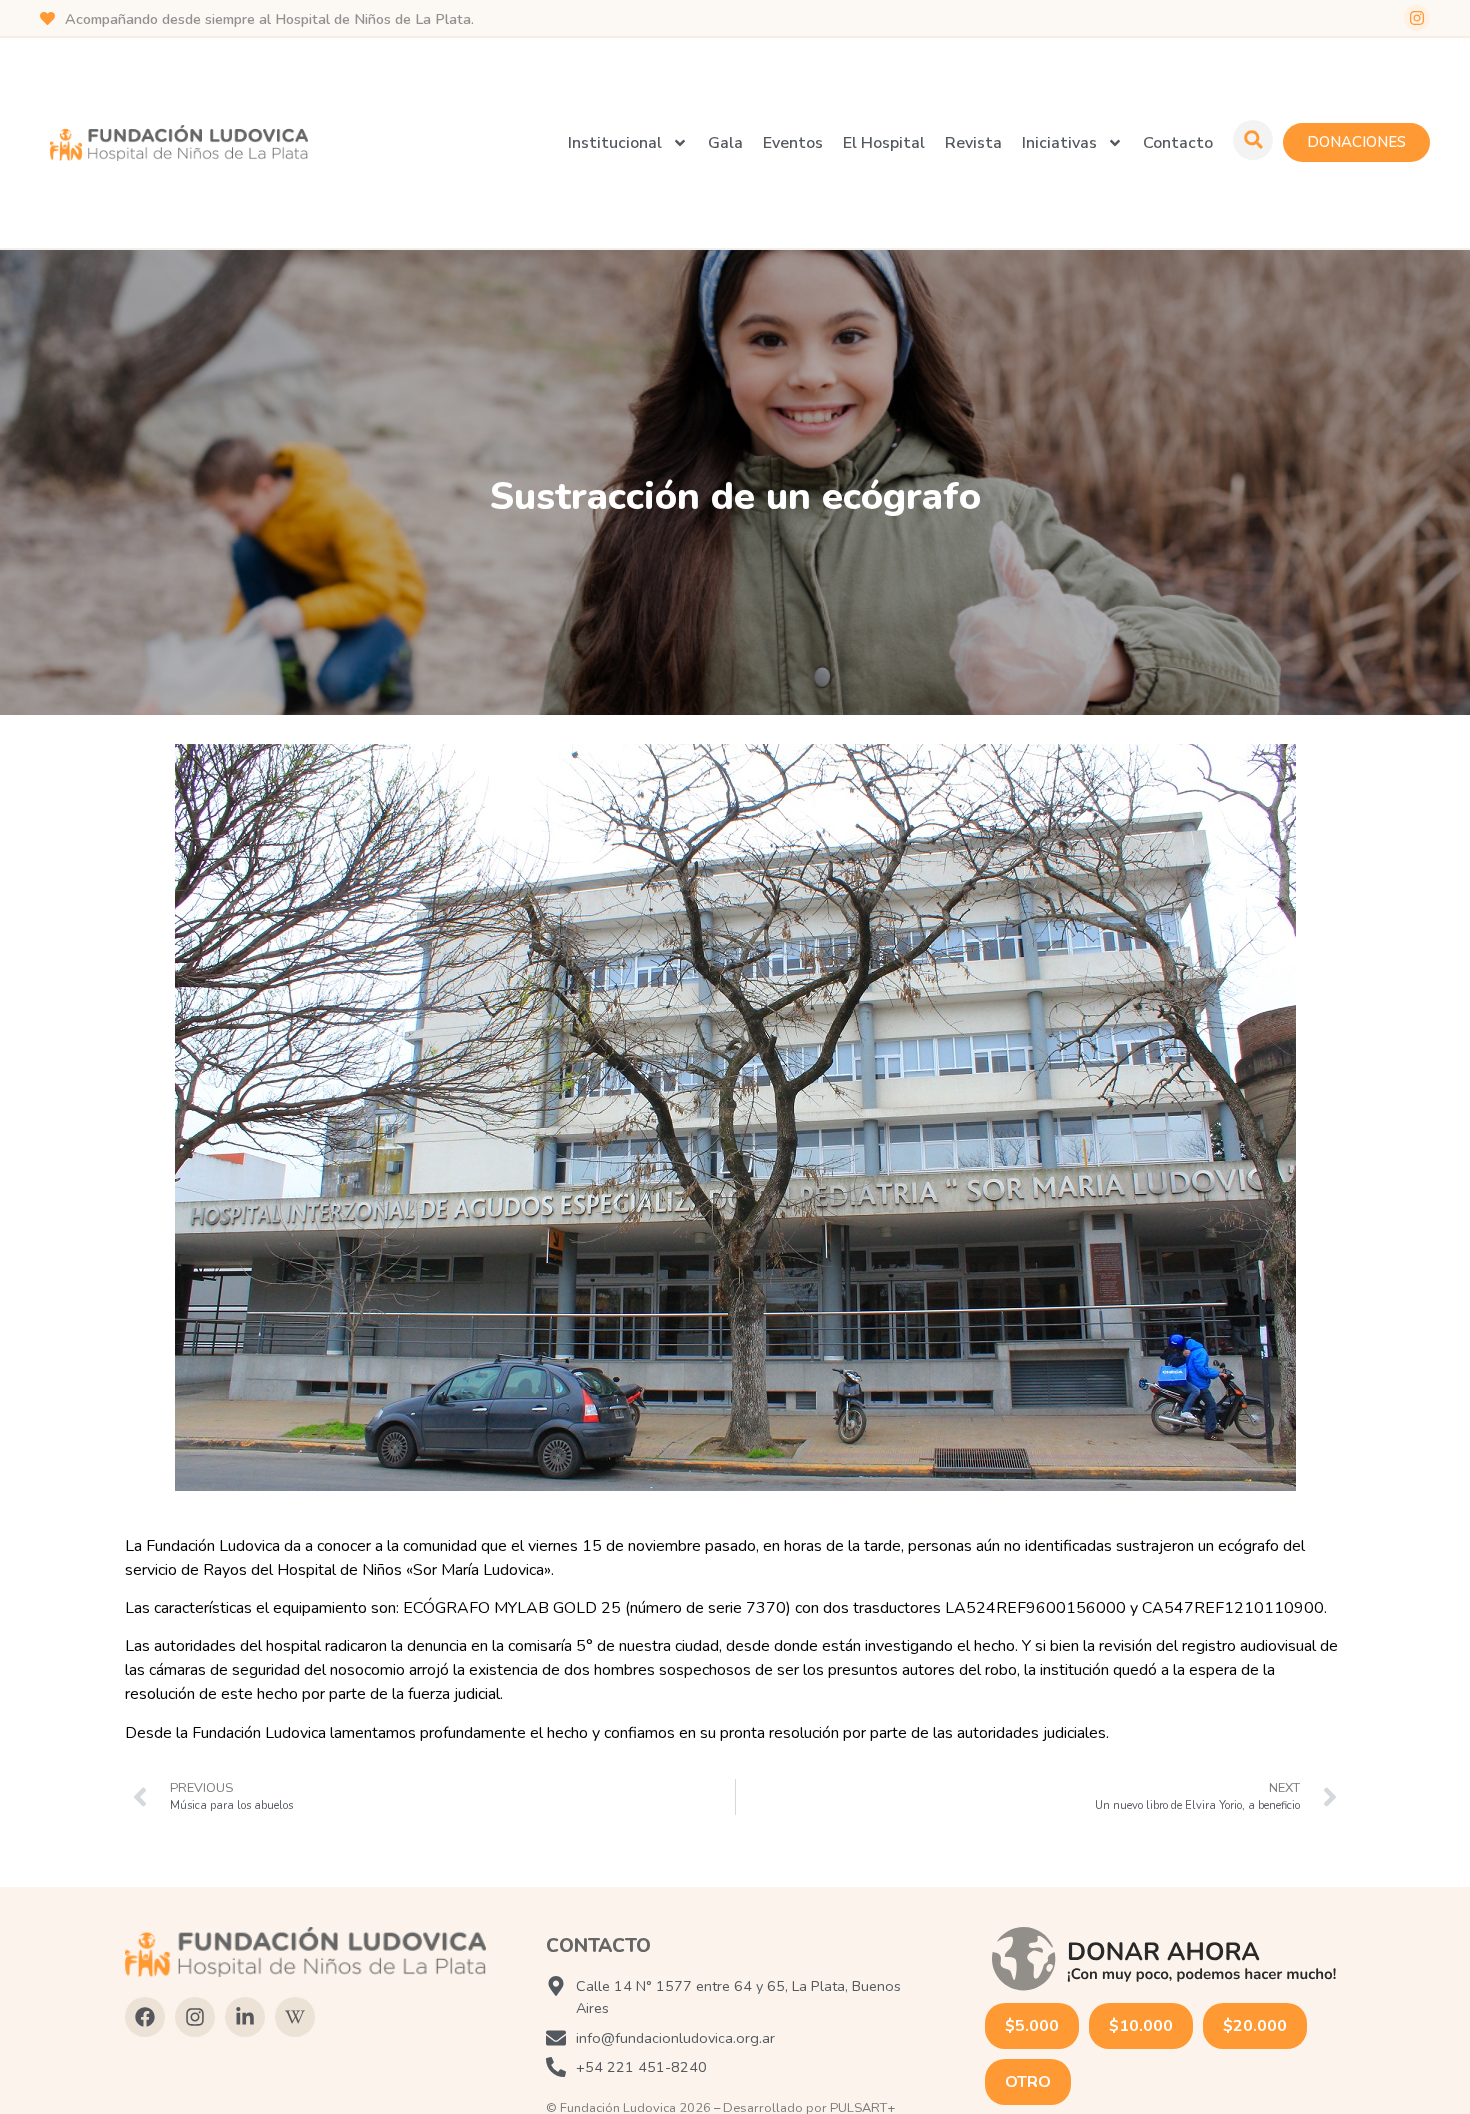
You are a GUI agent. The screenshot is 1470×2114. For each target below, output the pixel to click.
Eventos (793, 143)
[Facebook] (145, 2017)
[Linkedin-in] (245, 2017)
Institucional (615, 143)
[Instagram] (1417, 18)
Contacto (1178, 143)
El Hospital (884, 143)
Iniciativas (1059, 143)
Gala (725, 143)
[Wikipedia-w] (295, 2017)
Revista (973, 143)
